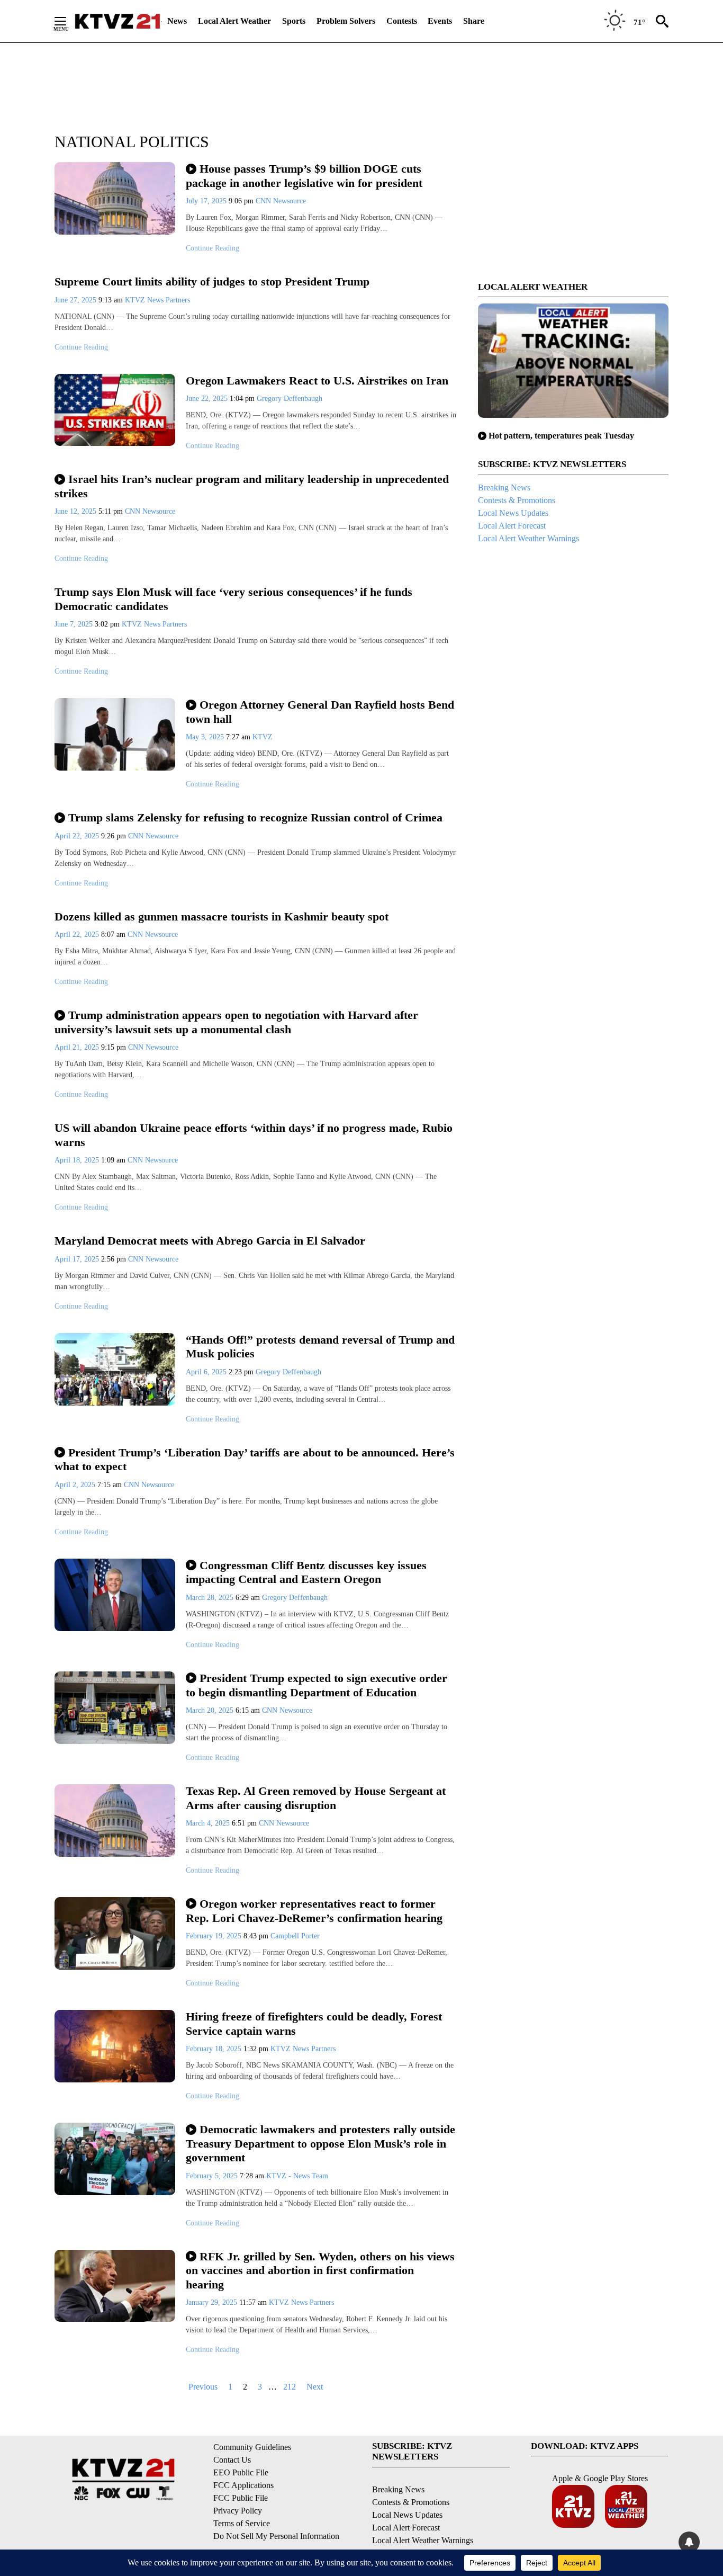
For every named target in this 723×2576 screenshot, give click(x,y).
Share (474, 21)
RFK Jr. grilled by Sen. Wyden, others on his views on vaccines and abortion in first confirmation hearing (320, 2270)
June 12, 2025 (76, 511)
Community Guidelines (252, 2447)
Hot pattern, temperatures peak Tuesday (561, 436)
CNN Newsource (281, 201)
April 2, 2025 (76, 1485)
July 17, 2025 (207, 201)
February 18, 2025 (215, 2049)
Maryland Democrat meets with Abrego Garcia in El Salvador (210, 1241)
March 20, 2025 (211, 1710)
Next (315, 2387)
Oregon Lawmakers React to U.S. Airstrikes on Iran (317, 381)
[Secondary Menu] (68, 21)
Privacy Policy (238, 2511)
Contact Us (232, 2460)
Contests (402, 21)
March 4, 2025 (209, 1823)
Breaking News (504, 488)
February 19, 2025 (215, 1936)
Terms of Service (242, 2523)
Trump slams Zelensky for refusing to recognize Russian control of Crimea (255, 817)
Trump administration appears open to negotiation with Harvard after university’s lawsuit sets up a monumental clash (236, 1022)
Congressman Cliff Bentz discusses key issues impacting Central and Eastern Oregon (306, 1572)
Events (440, 21)
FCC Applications (243, 2485)
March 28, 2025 (211, 1598)
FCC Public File (241, 2498)
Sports (294, 21)
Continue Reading (213, 248)
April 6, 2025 (207, 1372)
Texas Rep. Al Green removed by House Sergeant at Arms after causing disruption (316, 1798)
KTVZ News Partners (157, 300)
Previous (203, 2387)
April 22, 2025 (78, 836)
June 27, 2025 (76, 300)
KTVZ (263, 737)
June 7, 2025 (75, 624)
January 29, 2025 (213, 2302)
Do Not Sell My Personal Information (276, 2536)
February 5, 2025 (213, 2176)
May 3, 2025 (206, 737)
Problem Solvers (346, 21)
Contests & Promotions (517, 500)
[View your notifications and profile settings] (689, 2542)
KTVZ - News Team (297, 2176)
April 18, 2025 (78, 1160)
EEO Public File (241, 2472)
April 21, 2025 (78, 1047)
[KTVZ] (118, 21)
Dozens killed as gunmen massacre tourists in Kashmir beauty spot (222, 916)
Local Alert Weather (234, 21)
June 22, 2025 (208, 399)
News (177, 21)
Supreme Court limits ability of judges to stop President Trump (212, 281)
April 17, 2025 (78, 1259)
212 (290, 2387)
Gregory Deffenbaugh (290, 399)
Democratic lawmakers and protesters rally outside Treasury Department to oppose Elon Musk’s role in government (320, 2143)
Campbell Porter (295, 1936)
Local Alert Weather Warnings (528, 538)
